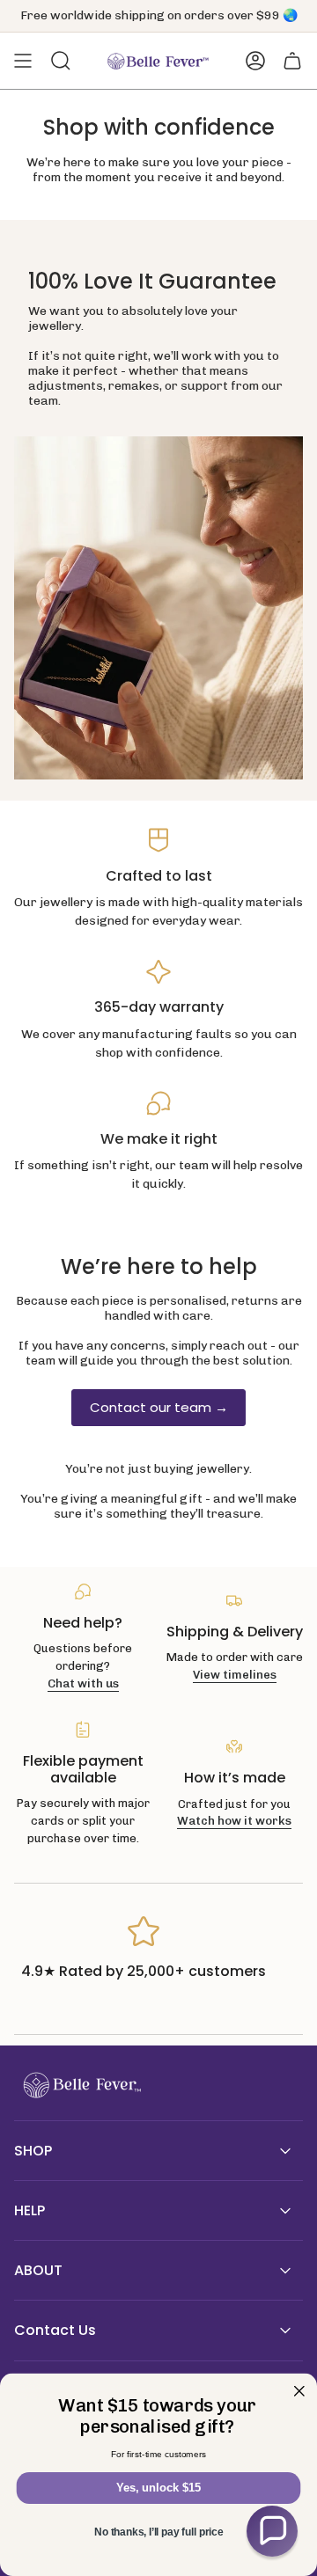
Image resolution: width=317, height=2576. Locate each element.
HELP (29, 2210)
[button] (272, 2531)
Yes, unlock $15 (158, 2488)
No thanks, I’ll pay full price (158, 2532)
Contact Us (55, 2330)
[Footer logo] (80, 2086)
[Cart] (292, 61)
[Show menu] (23, 61)
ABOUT (38, 2270)
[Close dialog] (299, 2391)
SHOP (33, 2151)
